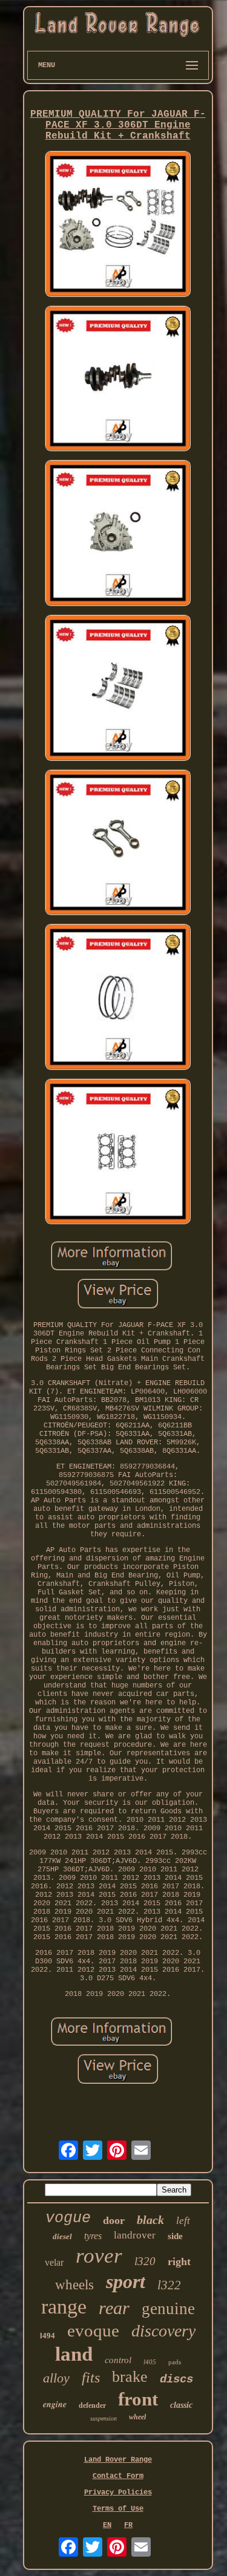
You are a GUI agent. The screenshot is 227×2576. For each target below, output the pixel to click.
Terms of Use (118, 2509)
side (175, 2236)
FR (128, 2525)
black (150, 2220)
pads (175, 2362)
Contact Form (118, 2476)
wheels (74, 2285)
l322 (169, 2285)
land (74, 2354)
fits (91, 2378)
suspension (104, 2418)
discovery (163, 2331)
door (114, 2220)
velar (54, 2262)
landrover (135, 2235)
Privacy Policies (118, 2493)
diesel (62, 2236)
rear (114, 2308)
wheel (137, 2417)
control (118, 2360)
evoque (93, 2330)
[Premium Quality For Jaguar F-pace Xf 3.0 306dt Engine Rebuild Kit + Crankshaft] (118, 225)
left (183, 2221)
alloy (56, 2378)
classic (181, 2405)
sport (126, 2281)
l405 (150, 2362)
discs (176, 2379)
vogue (68, 2218)
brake (130, 2377)
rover (99, 2256)
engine (55, 2404)
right (179, 2261)
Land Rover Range (118, 2460)
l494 (48, 2336)
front (138, 2399)
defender (92, 2405)
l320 (145, 2261)
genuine (168, 2309)
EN (107, 2525)
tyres (93, 2236)
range (64, 2307)
